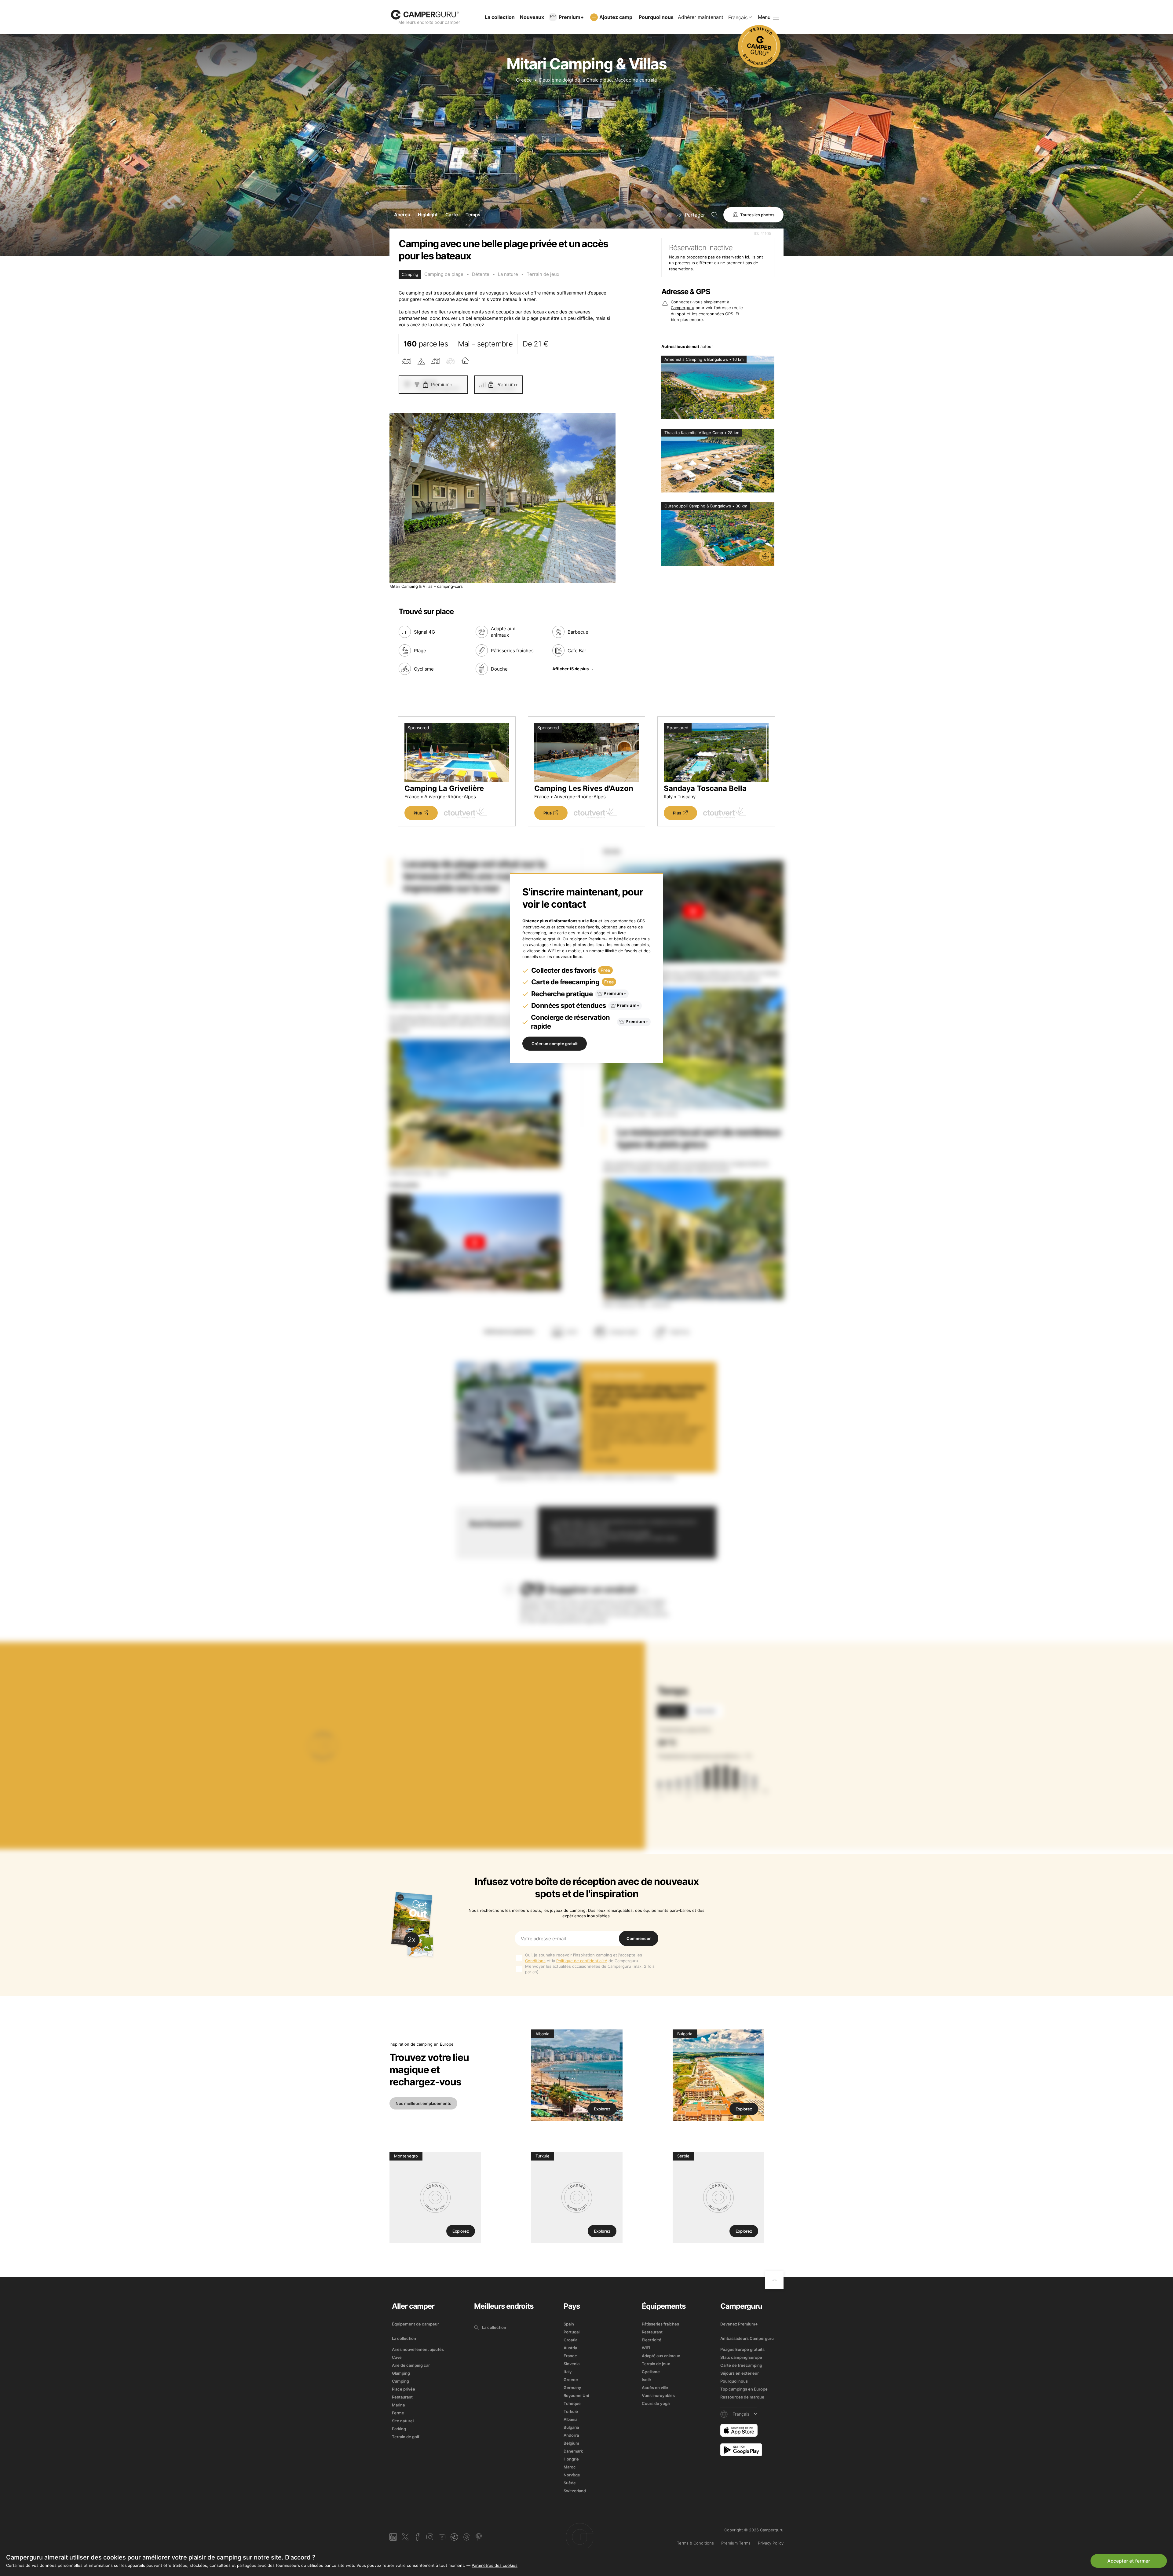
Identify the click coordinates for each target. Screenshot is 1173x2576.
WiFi (646, 2348)
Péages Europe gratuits (742, 2349)
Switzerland (575, 2491)
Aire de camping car (411, 2365)
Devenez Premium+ (739, 2324)
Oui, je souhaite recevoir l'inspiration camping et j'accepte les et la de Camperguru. (584, 1958)
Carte (452, 215)
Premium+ (571, 17)
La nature (508, 274)
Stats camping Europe (741, 2357)
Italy (568, 2372)
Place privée (404, 2389)
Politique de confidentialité (582, 1961)
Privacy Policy (771, 2543)
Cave (397, 2357)
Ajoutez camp (616, 17)
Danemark (573, 2451)
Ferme (398, 2413)
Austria (570, 2348)
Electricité (652, 2340)
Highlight (428, 215)
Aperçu (402, 215)
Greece (524, 80)
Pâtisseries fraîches (660, 2324)
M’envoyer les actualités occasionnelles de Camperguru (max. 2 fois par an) (590, 1969)
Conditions (535, 1961)
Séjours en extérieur (740, 2373)
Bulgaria (571, 2427)
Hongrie (571, 2459)
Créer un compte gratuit (555, 1044)
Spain (569, 2324)
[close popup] (1139, 2433)
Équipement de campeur (415, 2324)
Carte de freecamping (741, 2365)
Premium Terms (736, 2543)
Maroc (570, 2467)
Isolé (646, 2380)
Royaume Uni (576, 2395)
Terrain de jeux (543, 274)
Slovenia (572, 2364)
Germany (572, 2388)
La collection (500, 17)
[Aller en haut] (774, 2280)
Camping (400, 2381)
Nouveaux (532, 17)
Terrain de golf (406, 2437)
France (570, 2356)
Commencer (639, 1938)
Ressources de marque (742, 2397)
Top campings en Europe (744, 2389)
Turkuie (571, 2411)
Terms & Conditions (695, 2543)
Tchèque (572, 2403)
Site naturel (403, 2421)
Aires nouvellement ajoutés (418, 2349)
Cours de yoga (656, 2403)
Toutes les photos (757, 215)
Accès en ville (655, 2388)
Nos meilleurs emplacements (423, 2103)
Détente (481, 274)
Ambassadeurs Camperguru (747, 2338)
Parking (399, 2429)
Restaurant (402, 2397)
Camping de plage (444, 274)
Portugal (572, 2332)
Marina (398, 2405)
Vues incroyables (658, 2395)
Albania (570, 2419)
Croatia (570, 2340)
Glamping (401, 2373)
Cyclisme (651, 2372)
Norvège (572, 2475)
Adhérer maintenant (701, 17)
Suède (570, 2483)
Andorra (571, 2435)
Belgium (571, 2443)
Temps (473, 215)
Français (738, 17)
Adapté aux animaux (661, 2356)
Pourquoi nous (656, 17)
